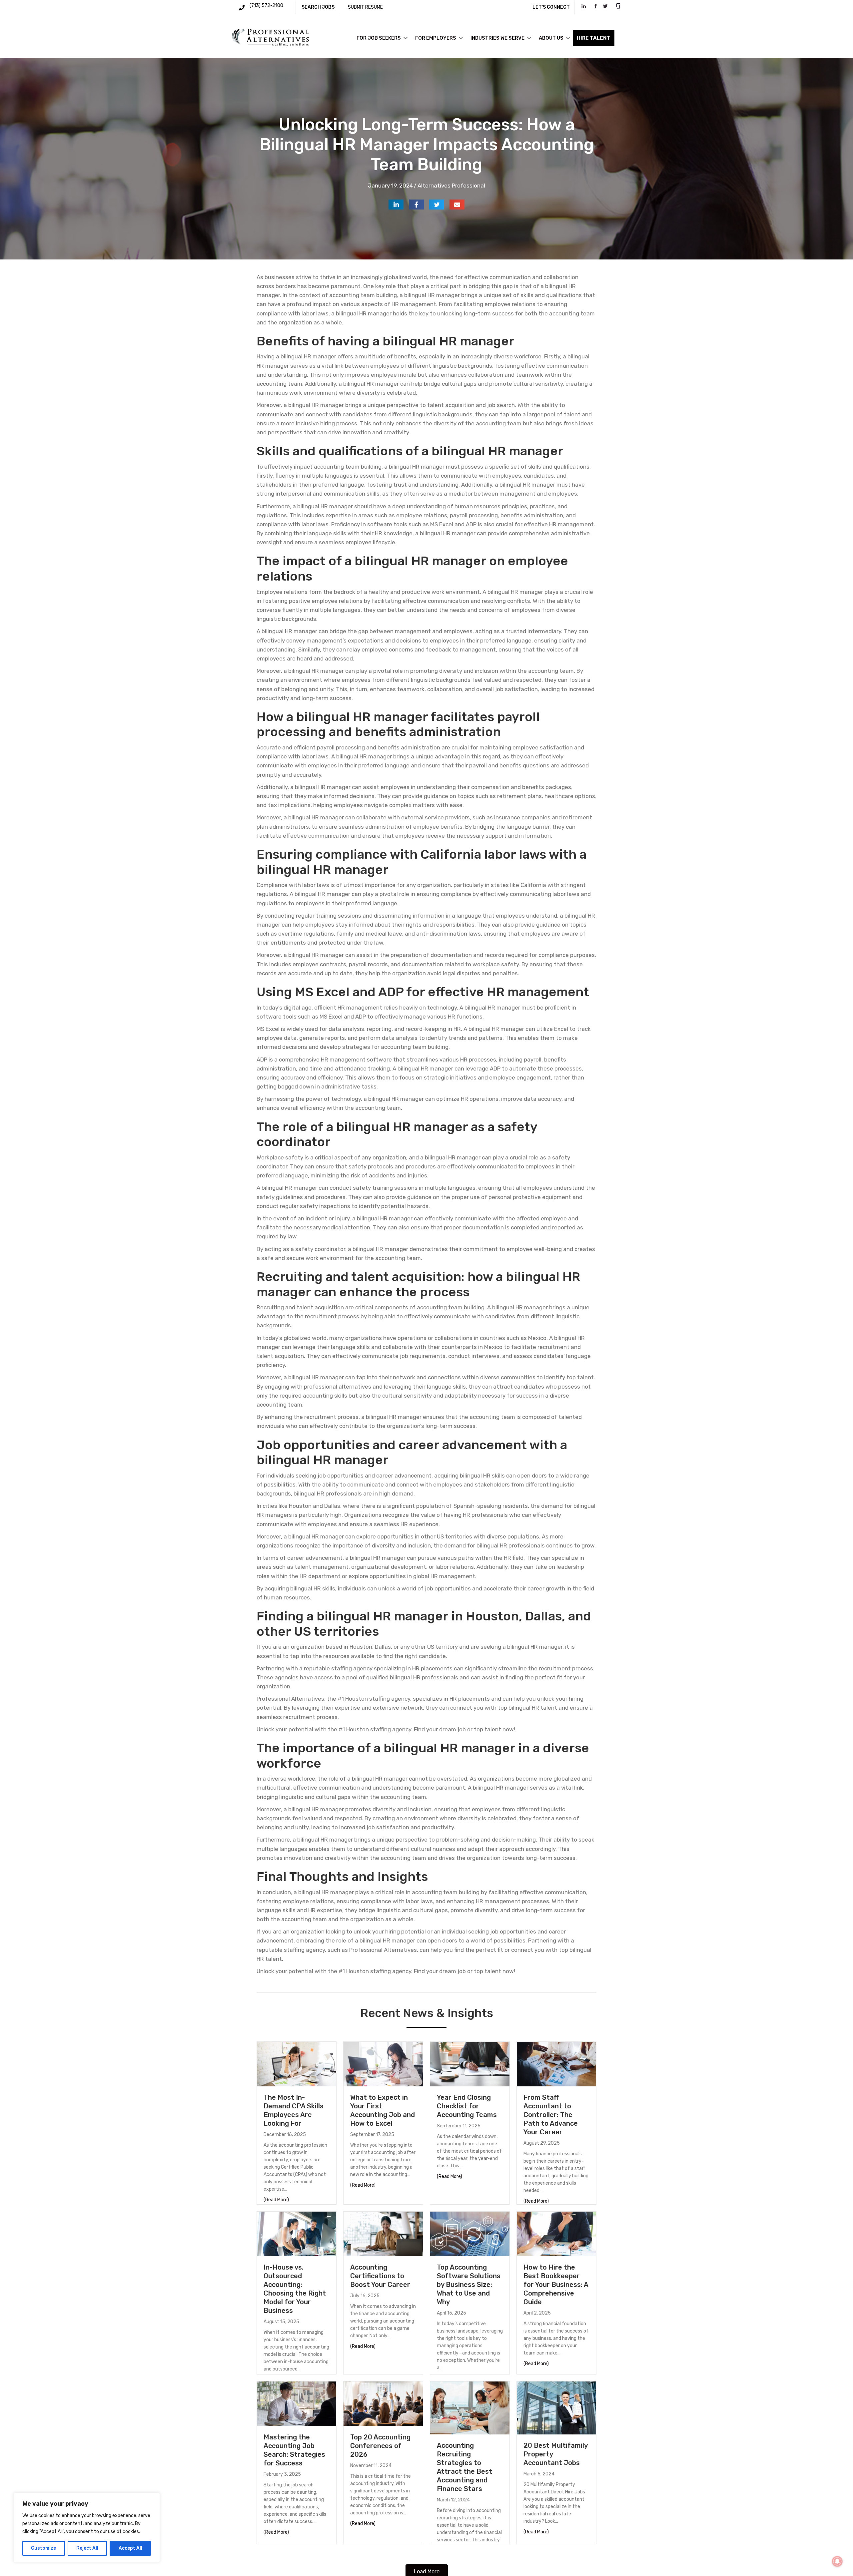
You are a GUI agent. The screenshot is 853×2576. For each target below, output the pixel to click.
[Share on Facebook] (416, 205)
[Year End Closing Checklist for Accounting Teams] (470, 2064)
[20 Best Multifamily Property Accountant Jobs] (556, 2407)
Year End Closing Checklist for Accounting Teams (467, 2106)
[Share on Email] (457, 205)
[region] (87, 2528)
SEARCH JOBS (318, 7)
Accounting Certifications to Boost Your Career (380, 2276)
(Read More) (276, 2200)
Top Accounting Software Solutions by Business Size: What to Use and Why (469, 2285)
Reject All (87, 2548)
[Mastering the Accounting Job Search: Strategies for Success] (297, 2403)
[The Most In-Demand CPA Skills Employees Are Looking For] (297, 2064)
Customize (43, 2548)
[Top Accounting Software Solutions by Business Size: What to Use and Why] (470, 2234)
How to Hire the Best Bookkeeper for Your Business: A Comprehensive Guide (556, 2285)
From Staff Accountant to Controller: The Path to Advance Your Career (551, 2115)
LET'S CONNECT (551, 7)
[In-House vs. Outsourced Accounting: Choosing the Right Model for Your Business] (297, 2234)
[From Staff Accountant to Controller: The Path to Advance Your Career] (556, 2064)
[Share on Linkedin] (396, 205)
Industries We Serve (497, 38)
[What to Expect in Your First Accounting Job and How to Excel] (383, 2064)
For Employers (436, 38)
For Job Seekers (379, 38)
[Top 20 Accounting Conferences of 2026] (383, 2403)
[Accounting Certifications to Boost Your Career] (383, 2234)
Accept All (130, 2548)
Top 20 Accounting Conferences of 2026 (380, 2446)
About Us (551, 38)
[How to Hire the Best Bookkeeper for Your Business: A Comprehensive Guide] (556, 2234)
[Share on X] (437, 205)
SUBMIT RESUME (365, 7)
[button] (406, 38)
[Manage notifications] (837, 2561)
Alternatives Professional (451, 186)
